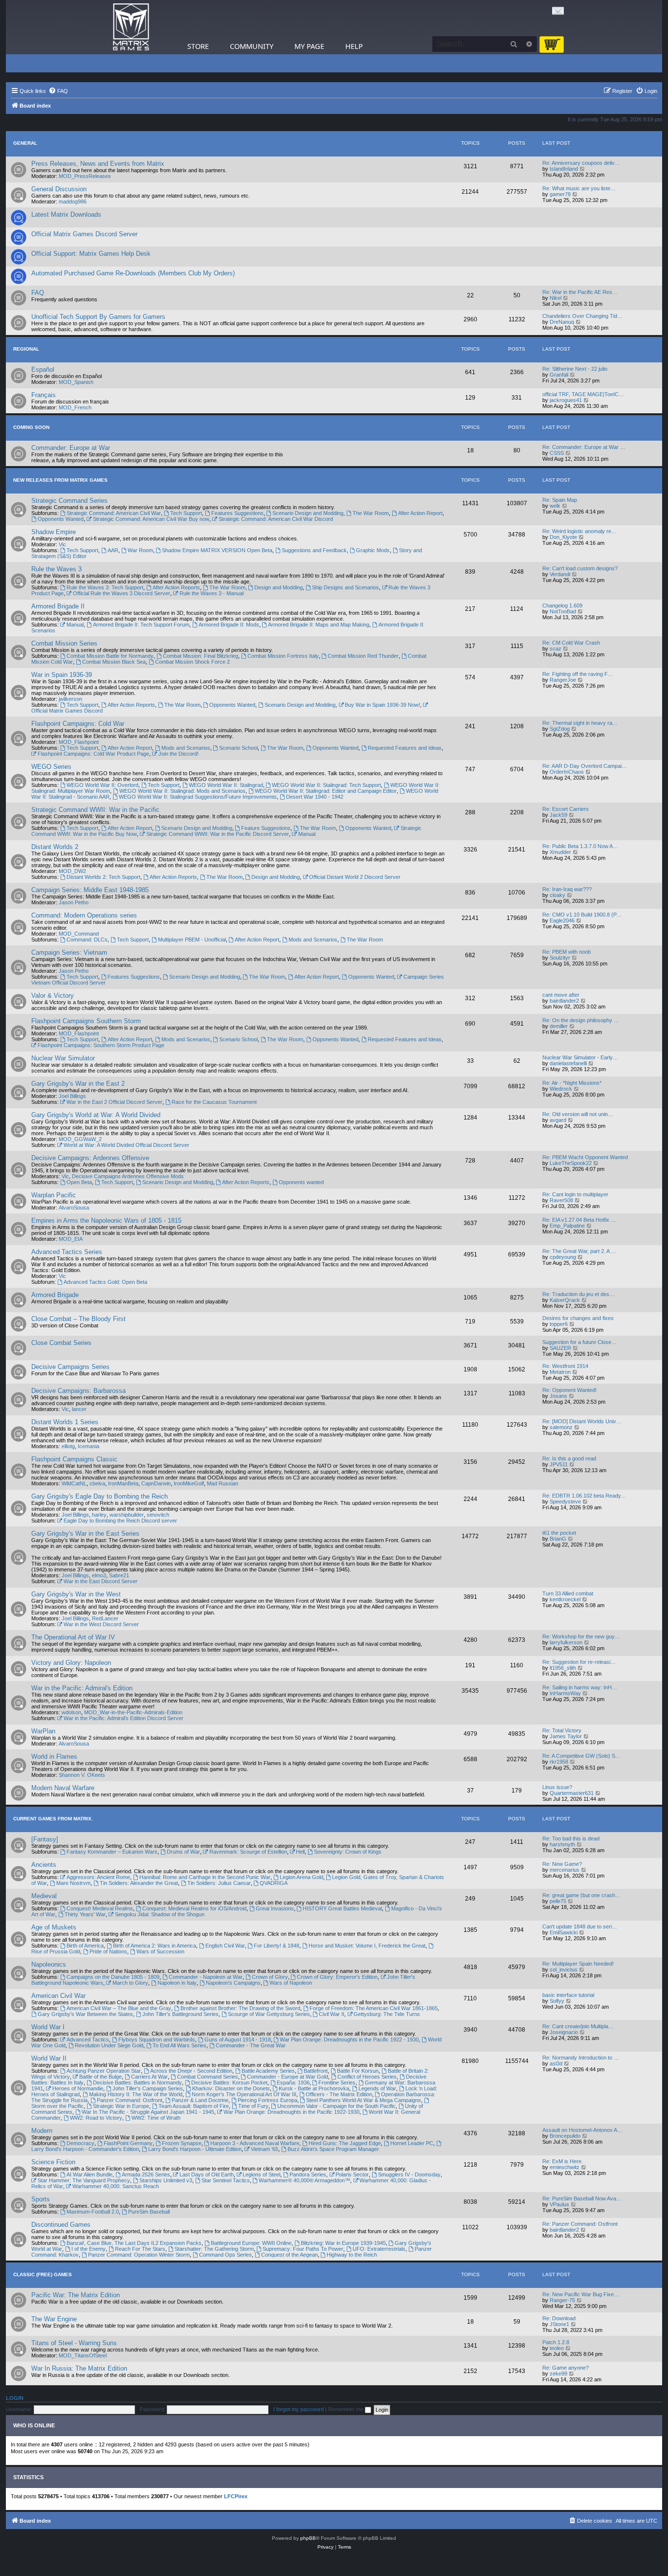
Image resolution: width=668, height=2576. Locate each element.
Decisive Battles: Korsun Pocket (229, 2083)
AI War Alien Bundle (89, 2174)
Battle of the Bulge (100, 2077)
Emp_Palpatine (567, 1226)
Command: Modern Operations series (84, 915)
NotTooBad (563, 611)
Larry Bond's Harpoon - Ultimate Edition (195, 2149)
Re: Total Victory (562, 1730)
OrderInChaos (567, 772)
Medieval (44, 1896)
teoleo (557, 2348)
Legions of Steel (261, 2174)
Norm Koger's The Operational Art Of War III (244, 2094)
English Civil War (225, 1946)
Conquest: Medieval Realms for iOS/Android (194, 1908)
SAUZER (560, 1348)
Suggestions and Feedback (314, 550)
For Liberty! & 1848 (277, 1946)
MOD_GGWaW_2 (80, 1139)
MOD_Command (79, 934)
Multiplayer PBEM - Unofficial (192, 940)
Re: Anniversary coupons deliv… (581, 163)
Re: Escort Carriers (566, 809)
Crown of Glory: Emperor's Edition (337, 1977)
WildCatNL (74, 1483)
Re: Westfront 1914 (565, 1366)
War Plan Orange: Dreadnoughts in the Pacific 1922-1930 (291, 2112)
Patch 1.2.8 (556, 2342)
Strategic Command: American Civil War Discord (276, 519)
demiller (559, 1026)
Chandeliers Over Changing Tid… (582, 316)
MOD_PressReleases (85, 176)
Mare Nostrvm (73, 1883)
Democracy (80, 2143)
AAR (113, 550)
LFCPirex (236, 2496)
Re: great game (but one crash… (581, 1895)
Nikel (556, 298)
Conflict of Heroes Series (367, 2077)
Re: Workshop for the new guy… (581, 1636)
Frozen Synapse (182, 2143)
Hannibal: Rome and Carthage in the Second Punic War (205, 1877)
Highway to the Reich (352, 2255)
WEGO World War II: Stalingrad (226, 785)
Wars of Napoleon (291, 1983)
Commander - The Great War (251, 2045)
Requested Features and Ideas (405, 748)
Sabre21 (119, 1575)
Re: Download (559, 2318)
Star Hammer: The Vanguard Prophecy (84, 2180)
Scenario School (238, 748)
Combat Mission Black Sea (114, 662)
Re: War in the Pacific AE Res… (580, 292)
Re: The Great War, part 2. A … (579, 1251)
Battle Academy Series (268, 2071)
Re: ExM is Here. (563, 2161)
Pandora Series (308, 2174)
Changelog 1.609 (562, 605)
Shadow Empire (54, 532)
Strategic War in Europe (121, 2106)
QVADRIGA (274, 1883)
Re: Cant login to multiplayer (575, 1194)
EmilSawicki (564, 1932)
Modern (42, 2131)
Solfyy (557, 2001)
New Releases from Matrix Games (60, 480)
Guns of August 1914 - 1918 (238, 2039)
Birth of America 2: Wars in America (155, 1946)
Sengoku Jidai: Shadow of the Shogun (160, 1914)
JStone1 (559, 2324)
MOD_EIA (71, 1239)
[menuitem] (58, 91)
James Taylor (566, 1736)
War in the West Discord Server (101, 1624)
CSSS (557, 453)
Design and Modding (278, 587)
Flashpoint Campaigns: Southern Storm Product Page (101, 1045)
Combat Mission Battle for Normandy (110, 656)
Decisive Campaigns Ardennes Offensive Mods (128, 1176)
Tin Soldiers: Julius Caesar (219, 1883)
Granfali (559, 375)
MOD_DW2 (72, 871)
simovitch (158, 1515)
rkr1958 (559, 1762)
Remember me (346, 2409)
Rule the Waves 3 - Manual (212, 593)
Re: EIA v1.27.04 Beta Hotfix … (579, 1220)
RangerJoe (563, 680)
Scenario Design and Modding (308, 513)
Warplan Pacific (54, 1195)
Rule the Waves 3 (56, 569)
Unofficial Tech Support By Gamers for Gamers (98, 317)
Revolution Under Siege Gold (109, 2045)
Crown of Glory (270, 1977)
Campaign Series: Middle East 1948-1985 (90, 890)
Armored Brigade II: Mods (229, 625)
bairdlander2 (564, 1001)
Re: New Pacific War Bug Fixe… (581, 2294)
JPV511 (559, 1464)
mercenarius (565, 1870)
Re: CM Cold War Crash (571, 643)
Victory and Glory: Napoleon (71, 1663)
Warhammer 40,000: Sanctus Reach (116, 2186)
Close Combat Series (61, 1343)
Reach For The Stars (140, 2249)
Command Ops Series (225, 2255)
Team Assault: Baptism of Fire (194, 2106)
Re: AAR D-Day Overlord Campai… (585, 766)
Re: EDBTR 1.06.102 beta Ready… (584, 1496)
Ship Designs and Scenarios (345, 587)
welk (555, 506)
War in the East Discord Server (100, 1581)
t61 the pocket (559, 1533)
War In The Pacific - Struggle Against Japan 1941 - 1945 (148, 2112)
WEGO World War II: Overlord (102, 785)
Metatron (560, 1372)
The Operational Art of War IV (73, 1637)
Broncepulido (565, 2136)
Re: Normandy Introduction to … (581, 2058)
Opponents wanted (301, 1182)
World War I (48, 2027)
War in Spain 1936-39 (62, 675)
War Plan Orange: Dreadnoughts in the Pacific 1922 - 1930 (349, 2039)
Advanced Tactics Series (67, 1252)
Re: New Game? (562, 1864)
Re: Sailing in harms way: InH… (580, 1687)
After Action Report (420, 513)
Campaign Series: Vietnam (69, 952)
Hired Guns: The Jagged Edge (345, 2143)
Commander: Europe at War (71, 448)
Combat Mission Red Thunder (363, 656)
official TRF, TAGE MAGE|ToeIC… (583, 394)
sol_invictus (564, 1970)
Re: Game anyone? (566, 2368)
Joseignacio (564, 2032)
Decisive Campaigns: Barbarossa (78, 1391)
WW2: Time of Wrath (156, 2118)
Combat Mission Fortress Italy (283, 656)
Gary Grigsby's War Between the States (85, 2014)
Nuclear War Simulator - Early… (580, 1057)
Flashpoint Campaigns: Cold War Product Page (93, 754)
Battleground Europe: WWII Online (251, 2243)
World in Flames (54, 1757)
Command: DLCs (87, 940)
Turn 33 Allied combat (568, 1593)
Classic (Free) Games (43, 2274)
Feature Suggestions (266, 828)
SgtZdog (560, 729)
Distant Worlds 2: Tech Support (103, 877)
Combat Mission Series (64, 643)
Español (43, 370)
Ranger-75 (562, 2300)
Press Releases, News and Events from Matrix (98, 164)
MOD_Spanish (76, 382)
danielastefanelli (568, 1063)
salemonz (561, 1427)
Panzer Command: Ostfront (130, 2100)
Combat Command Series (208, 2077)
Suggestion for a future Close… (579, 1342)
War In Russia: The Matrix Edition (79, 2368)
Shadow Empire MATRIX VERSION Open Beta (217, 550)
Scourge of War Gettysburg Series (269, 2014)
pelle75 (558, 1901)
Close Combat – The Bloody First (78, 1319)
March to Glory (130, 1983)
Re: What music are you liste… (579, 188)
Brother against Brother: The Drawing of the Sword (240, 2008)
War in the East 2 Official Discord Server (114, 1102)
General (25, 143)
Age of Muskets (54, 1927)
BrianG (558, 1539)
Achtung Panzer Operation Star (104, 2071)
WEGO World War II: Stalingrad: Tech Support (326, 785)
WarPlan (43, 1731)
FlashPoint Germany (128, 2143)
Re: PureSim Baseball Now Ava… (582, 2198)
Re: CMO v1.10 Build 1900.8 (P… (582, 915)
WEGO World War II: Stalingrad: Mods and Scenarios (182, 791)
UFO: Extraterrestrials (379, 2249)
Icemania (89, 1446)
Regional (26, 349)
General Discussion (59, 189)
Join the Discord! (178, 754)
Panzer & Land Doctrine (200, 2100)
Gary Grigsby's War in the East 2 (78, 1084)
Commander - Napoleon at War (206, 1977)
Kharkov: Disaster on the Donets (231, 2088)
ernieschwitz (565, 2167)
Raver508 (561, 1200)
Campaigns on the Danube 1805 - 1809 (113, 1977)
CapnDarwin (156, 1483)
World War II (49, 2058)
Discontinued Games (61, 2225)
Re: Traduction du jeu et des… (579, 1294)
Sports (41, 2199)
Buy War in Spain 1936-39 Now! (382, 705)
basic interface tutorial (568, 1995)
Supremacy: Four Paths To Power (303, 2249)
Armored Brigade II (58, 606)
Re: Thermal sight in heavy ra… (580, 723)
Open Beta (79, 1182)
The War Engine (54, 2319)
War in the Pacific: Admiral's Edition (82, 1688)
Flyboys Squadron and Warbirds (157, 2039)
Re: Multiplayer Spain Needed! (578, 1964)
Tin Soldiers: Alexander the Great (139, 1883)
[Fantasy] (45, 1839)
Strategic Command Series (69, 501)
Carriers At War (149, 2077)
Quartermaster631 (572, 1793)
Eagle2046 (562, 920)
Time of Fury (253, 2106)
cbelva (97, 1483)
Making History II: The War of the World (136, 2094)
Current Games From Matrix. (53, 1819)
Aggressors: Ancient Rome (98, 1877)
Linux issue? (557, 1787)
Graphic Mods (373, 550)
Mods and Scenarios (186, 748)
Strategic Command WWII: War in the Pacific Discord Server (218, 834)
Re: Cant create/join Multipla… (578, 2026)
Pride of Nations (108, 1951)
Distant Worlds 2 (55, 847)
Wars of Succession (160, 1951)
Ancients (44, 1865)
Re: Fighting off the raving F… (578, 674)
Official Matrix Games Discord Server (84, 234)
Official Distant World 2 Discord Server (355, 877)
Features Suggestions (237, 513)
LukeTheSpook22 (571, 1163)
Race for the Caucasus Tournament (214, 1102)
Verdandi (560, 574)
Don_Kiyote (563, 537)
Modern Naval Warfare (63, 1788)
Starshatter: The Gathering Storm (214, 2249)
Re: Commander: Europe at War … (584, 447)
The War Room (371, 513)
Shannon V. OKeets (82, 1775)
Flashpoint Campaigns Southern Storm (86, 1021)
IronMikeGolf (189, 1483)
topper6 (559, 1324)
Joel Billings (72, 1096)
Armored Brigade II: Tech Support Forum (141, 625)
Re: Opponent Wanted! (569, 1390)
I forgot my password (299, 2409)
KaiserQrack (565, 1300)
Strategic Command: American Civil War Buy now (151, 519)
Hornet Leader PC (412, 2143)
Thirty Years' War (85, 1914)
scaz (556, 649)
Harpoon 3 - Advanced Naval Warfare (255, 2143)
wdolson (71, 1712)
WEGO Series (51, 767)
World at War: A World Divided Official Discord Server (126, 1145)
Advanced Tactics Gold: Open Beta (105, 1282)
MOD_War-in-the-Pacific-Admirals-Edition (133, 1712)
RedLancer (105, 1618)
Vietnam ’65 (265, 2149)
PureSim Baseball (149, 2212)
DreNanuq (562, 322)
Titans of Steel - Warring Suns (74, 2343)
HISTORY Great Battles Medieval (342, 1908)
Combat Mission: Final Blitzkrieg (200, 656)
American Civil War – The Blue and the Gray (119, 2008)
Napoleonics (49, 1964)
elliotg (68, 1446)
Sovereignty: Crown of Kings (348, 1852)
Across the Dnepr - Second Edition (191, 2071)
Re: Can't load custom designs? (580, 568)
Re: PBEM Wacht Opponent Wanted (585, 1157)
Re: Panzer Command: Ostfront (580, 2224)
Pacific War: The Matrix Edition (76, 2295)
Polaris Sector (352, 2174)
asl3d (556, 2063)
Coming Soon (31, 427)
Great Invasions (275, 1908)
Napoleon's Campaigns (233, 1983)
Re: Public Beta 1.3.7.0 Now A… (580, 846)
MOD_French (75, 407)
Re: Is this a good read (569, 1458)
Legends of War (377, 2088)
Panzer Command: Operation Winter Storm (139, 2255)
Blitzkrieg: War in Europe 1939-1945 (343, 2243)
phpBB (308, 2538)
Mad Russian (223, 1483)
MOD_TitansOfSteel (83, 2355)
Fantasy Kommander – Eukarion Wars (112, 1852)
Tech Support (186, 513)
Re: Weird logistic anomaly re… (579, 531)
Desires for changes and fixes (578, 1318)
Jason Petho (74, 902)
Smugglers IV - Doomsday (409, 2174)
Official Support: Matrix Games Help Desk (91, 254)
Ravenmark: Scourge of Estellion (248, 1852)
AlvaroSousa (74, 1208)
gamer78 (560, 194)
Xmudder (560, 852)
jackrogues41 (566, 400)
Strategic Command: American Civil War (114, 513)
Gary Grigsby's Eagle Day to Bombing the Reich (100, 1496)
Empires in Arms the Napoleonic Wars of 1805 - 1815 (106, 1221)
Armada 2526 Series (146, 2174)
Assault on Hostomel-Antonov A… (582, 2130)
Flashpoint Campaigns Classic (74, 1459)
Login (15, 2398)
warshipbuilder (127, 1515)
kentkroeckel (565, 1599)
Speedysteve (565, 1501)
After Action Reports (176, 587)
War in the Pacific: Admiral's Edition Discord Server (123, 1718)
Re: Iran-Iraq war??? (567, 889)
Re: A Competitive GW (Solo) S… (581, 1756)
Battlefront (316, 2071)
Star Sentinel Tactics (226, 2180)
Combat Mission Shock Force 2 (192, 662)
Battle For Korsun (358, 2071)
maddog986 (73, 202)
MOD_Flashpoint (79, 742)
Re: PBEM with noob (567, 952)
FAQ (38, 293)
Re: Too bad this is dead (571, 1838)
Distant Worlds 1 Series (65, 1422)
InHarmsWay (565, 1693)
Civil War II (332, 2014)
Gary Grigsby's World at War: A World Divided (96, 1115)
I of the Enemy (89, 2249)
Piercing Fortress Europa (267, 2100)
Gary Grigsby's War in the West (76, 1594)
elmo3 (99, 1575)
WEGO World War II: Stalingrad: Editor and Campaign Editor (326, 791)
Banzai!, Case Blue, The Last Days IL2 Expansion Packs (134, 2243)
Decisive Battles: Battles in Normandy (137, 2083)
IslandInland (564, 169)
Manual (75, 625)
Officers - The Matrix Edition (339, 2094)
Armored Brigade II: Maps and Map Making (319, 625)
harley (99, 1515)
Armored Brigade (55, 1295)
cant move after (561, 995)
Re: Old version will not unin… (578, 1114)
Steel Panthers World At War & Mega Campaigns (364, 2100)
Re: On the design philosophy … (581, 1020)
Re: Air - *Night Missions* (572, 1083)
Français (44, 395)
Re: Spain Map (560, 500)
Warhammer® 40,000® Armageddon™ (304, 2180)
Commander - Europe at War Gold (288, 2077)
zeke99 (558, 2374)
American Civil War (58, 1996)
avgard (558, 1120)
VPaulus (559, 2204)
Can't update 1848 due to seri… (580, 1926)
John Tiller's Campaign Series (148, 2088)
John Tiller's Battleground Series (180, 2014)
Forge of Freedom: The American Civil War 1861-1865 (374, 2008)
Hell (300, 1852)
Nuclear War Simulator (63, 1058)
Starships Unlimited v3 (166, 2180)
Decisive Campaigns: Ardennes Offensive (90, 1158)
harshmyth (562, 1844)
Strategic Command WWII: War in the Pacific (95, 810)
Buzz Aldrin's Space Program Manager (333, 2149)
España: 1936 (293, 2083)
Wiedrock (561, 1089)
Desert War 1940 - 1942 (315, 797)
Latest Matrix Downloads (66, 214)
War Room (140, 550)
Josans (558, 1396)
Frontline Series (337, 2083)
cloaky (557, 895)
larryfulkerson (566, 1642)
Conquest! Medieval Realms (100, 1908)
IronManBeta (123, 1483)
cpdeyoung (563, 1257)
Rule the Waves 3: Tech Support (105, 587)
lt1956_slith (563, 1668)
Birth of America (85, 1946)
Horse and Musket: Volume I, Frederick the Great (367, 1946)
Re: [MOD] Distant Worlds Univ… (582, 1421)
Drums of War (183, 1852)
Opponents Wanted (61, 519)
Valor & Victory (53, 996)
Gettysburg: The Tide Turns (387, 2014)
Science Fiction (53, 2162)
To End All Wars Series (179, 2045)
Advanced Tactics (88, 2039)
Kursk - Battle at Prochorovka (314, 2088)
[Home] (131, 27)
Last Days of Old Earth (207, 2174)
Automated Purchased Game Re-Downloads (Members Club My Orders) (133, 273)
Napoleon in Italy (177, 1983)
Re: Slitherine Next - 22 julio (575, 369)
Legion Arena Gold (301, 1877)
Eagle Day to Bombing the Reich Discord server (120, 1521)
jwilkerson (70, 699)
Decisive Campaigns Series (70, 1367)
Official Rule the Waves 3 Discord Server (122, 593)
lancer (79, 1409)
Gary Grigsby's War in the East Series (85, 1534)
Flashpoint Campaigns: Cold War (78, 724)
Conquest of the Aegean (289, 2255)
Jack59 (558, 815)
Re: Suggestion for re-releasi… (579, 1662)
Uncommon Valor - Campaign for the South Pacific (336, 2106)
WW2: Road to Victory (96, 2118)
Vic (62, 544)
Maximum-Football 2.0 (93, 2212)
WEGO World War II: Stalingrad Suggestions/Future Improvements (198, 797)
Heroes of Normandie (78, 2088)
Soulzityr (560, 958)
